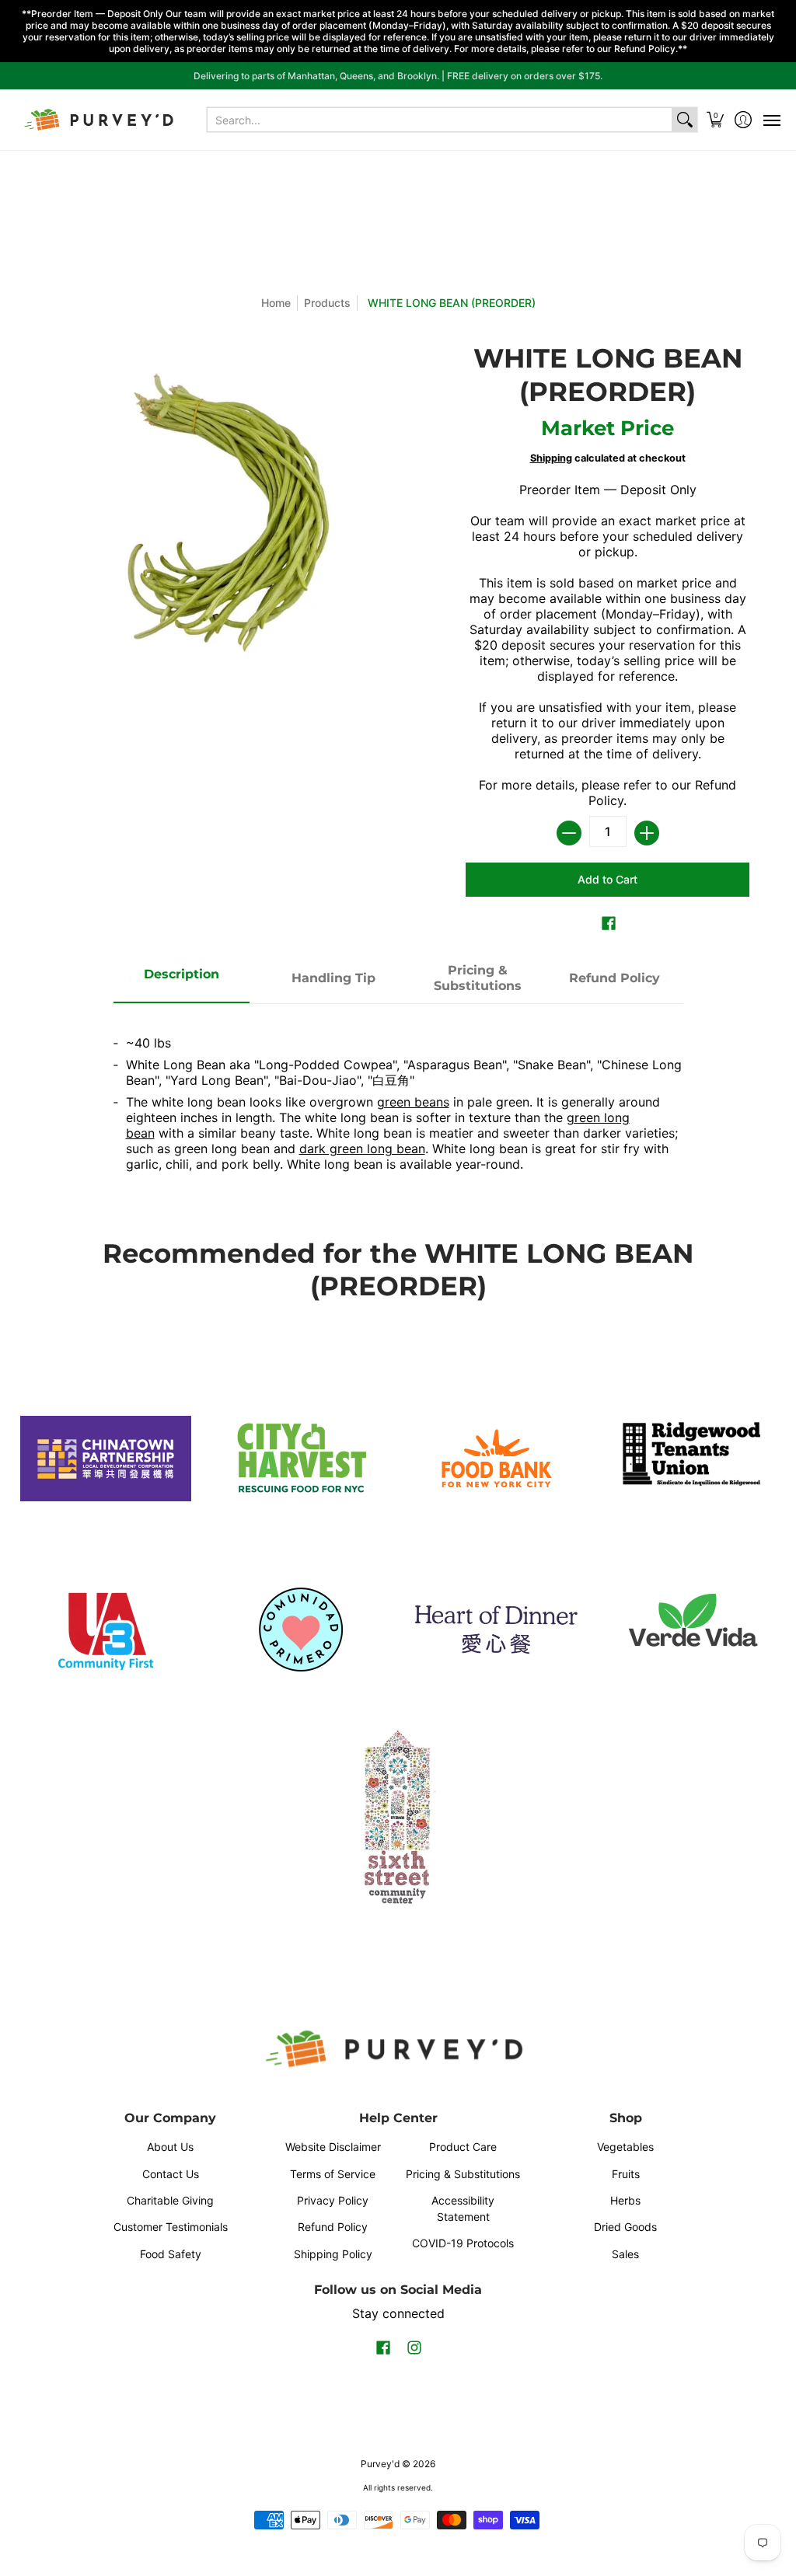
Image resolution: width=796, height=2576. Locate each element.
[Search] (685, 120)
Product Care (463, 2147)
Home (276, 303)
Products (327, 303)
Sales (625, 2254)
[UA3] (105, 1630)
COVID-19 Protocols (463, 2243)
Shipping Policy (333, 2254)
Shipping (551, 458)
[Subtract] (569, 833)
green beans (413, 1102)
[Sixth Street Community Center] (398, 1816)
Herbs (625, 2200)
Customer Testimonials (171, 2227)
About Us (170, 2147)
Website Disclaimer (333, 2147)
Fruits (626, 2174)
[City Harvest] (300, 1459)
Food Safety (171, 2254)
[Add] (647, 833)
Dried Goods (625, 2227)
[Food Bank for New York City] (496, 1458)
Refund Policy (333, 2227)
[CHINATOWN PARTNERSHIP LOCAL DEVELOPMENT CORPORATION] (105, 1459)
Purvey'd (380, 2464)
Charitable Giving (170, 2200)
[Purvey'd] (101, 120)
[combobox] (440, 120)
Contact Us (171, 2174)
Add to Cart (607, 879)
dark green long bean (362, 1149)
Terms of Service (333, 2174)
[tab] (182, 979)
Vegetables (625, 2147)
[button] (716, 120)
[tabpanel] (398, 1097)
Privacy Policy (333, 2200)
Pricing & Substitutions (463, 2174)
